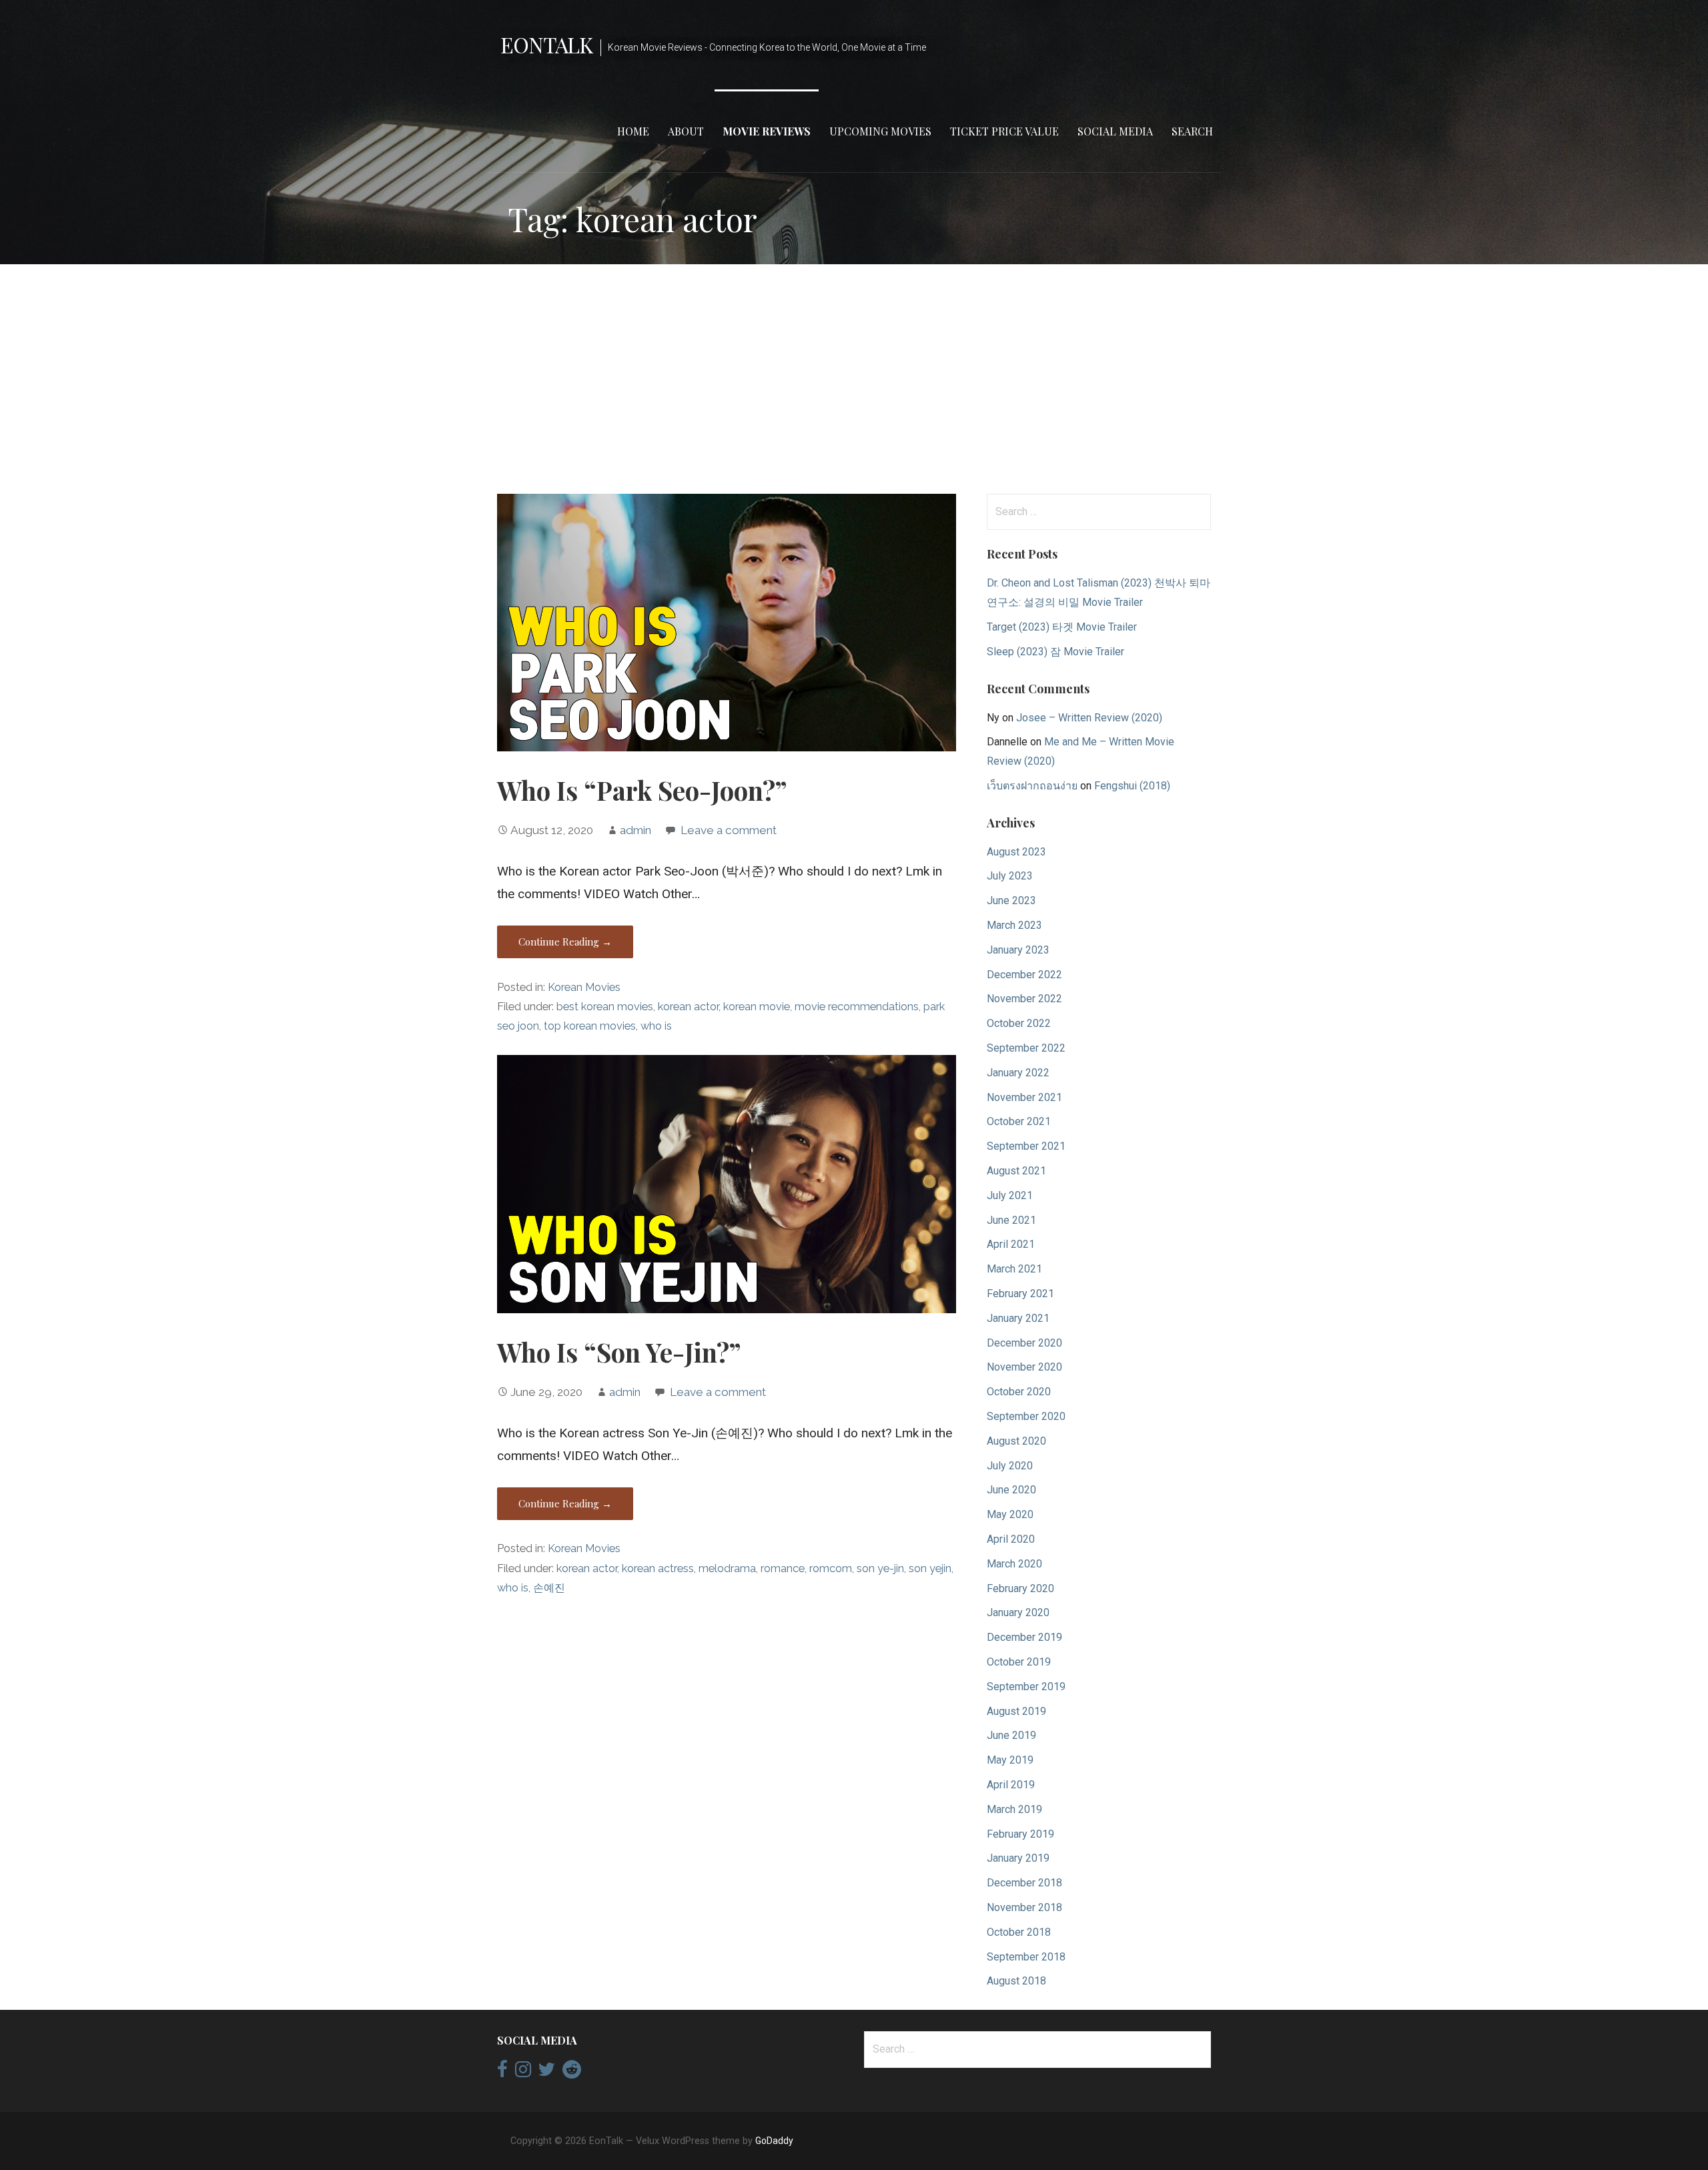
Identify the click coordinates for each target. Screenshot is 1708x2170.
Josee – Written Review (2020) (1089, 718)
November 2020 (1024, 1367)
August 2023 (1016, 852)
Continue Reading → (565, 942)
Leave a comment (729, 830)
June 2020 (1011, 1490)
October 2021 (1019, 1121)
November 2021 (1024, 1097)
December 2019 (1024, 1637)
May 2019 (1010, 1760)
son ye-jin (880, 1568)
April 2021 (1011, 1244)
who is (656, 1026)
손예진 (549, 1588)
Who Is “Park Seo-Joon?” (642, 790)
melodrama (727, 1568)
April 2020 (1011, 1539)
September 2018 (1026, 1957)
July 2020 (1010, 1466)
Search (1192, 131)
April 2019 (1011, 1785)
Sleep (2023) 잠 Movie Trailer (1055, 652)
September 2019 (1026, 1687)
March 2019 (1014, 1809)
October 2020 (1019, 1392)
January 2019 (1018, 1858)
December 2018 (1024, 1883)
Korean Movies (584, 987)
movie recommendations (857, 1007)
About (686, 131)
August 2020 (1016, 1441)
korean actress (658, 1568)
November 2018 (1024, 1907)
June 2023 (1011, 900)
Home (633, 131)
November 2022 (1024, 999)
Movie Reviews (767, 131)
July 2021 (1010, 1195)
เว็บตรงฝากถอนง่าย (1032, 786)
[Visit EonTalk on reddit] (572, 2073)
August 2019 (1016, 1711)
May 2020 (1010, 1514)
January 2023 (1018, 950)
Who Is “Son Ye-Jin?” (619, 1352)
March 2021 (1014, 1269)
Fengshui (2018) (1132, 786)
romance (783, 1568)
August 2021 (1016, 1171)
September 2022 (1026, 1048)
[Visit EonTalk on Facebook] (502, 2073)
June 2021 (1011, 1220)
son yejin (930, 1568)
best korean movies (605, 1007)
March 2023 (1014, 925)
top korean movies (590, 1026)
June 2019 (1011, 1735)
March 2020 (1014, 1564)
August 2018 (1016, 1981)
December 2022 (1024, 975)
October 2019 (1019, 1662)
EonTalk (546, 44)
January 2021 (1018, 1318)
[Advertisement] (854, 379)
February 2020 (1020, 1588)
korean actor (688, 1007)
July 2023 (1010, 876)
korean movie (757, 1007)
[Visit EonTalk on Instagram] (523, 2073)
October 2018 (1019, 1932)
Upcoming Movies (880, 131)
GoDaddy (774, 2141)
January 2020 (1018, 1612)
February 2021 (1020, 1294)
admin (635, 830)
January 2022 (1018, 1073)
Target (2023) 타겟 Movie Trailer (1062, 627)
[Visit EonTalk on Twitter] (546, 2073)
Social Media (1115, 131)
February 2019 (1020, 1834)
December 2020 (1024, 1343)
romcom (831, 1568)
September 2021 (1026, 1146)
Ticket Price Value (1004, 131)
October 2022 (1019, 1023)
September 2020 (1026, 1416)
